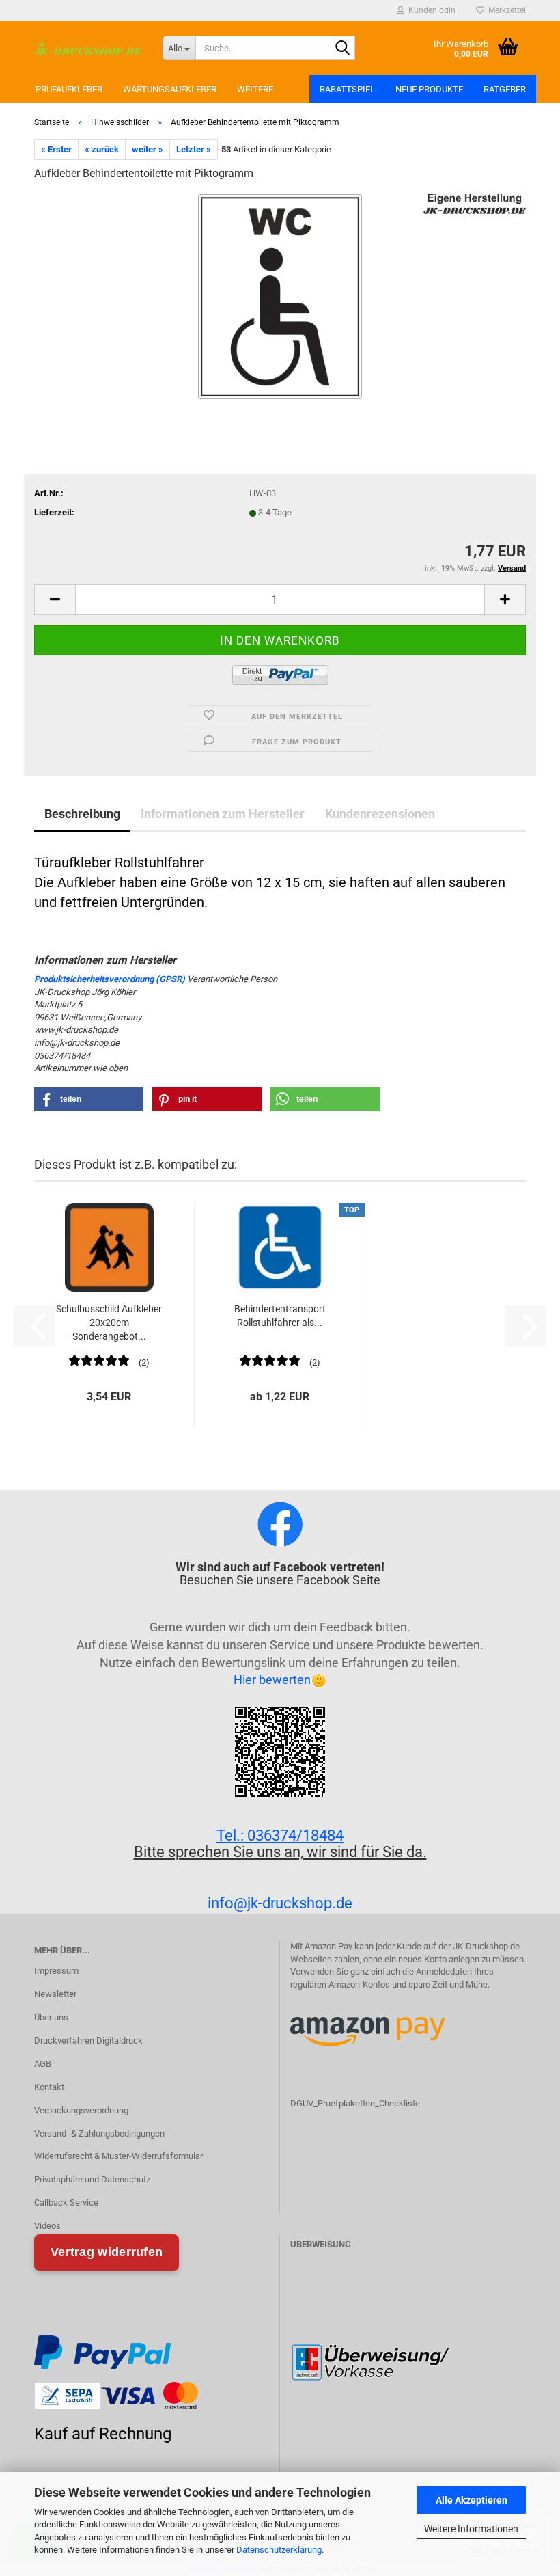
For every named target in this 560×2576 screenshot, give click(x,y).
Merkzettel (505, 10)
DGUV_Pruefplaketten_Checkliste (355, 2103)
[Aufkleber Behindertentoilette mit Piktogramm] (280, 296)
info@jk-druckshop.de (280, 1903)
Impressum (56, 1971)
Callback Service (66, 2202)
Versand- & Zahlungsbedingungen (99, 2133)
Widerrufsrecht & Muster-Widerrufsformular (118, 2156)
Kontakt (49, 2087)
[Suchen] (342, 49)
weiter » (148, 149)
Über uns (51, 2017)
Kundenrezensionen (380, 814)
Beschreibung (82, 814)
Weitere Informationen (471, 2529)
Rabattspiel (347, 89)
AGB (43, 2064)
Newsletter (55, 1994)
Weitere (255, 89)
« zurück (102, 149)
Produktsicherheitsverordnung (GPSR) (110, 979)
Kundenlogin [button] (430, 10)
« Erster (56, 149)
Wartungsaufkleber (170, 89)
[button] (55, 600)
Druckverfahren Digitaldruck (88, 2041)
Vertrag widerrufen (107, 2252)
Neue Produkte (429, 89)
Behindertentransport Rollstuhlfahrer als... (280, 1316)
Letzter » (194, 149)
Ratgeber (505, 89)
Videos (47, 2226)
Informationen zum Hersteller (223, 814)
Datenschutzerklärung (279, 2550)
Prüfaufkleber (69, 89)
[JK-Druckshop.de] (88, 48)
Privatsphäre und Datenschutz (92, 2179)
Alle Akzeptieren (472, 2500)
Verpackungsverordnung (81, 2110)
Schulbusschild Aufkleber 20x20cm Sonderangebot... (109, 1323)
